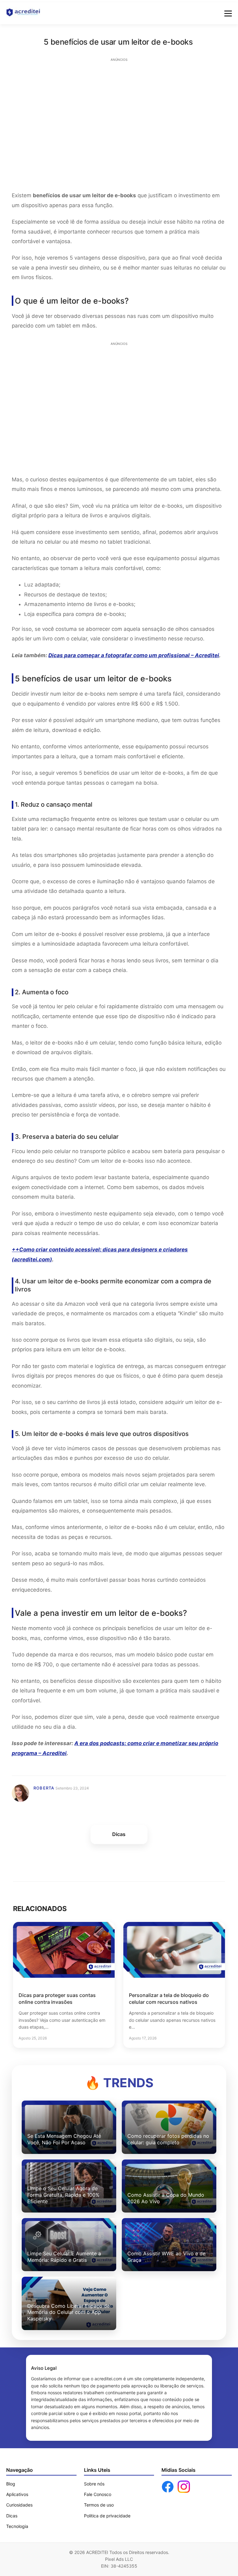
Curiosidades (19, 2505)
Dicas (12, 2516)
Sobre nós (94, 2484)
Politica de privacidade (107, 2516)
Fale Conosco (98, 2494)
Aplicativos (17, 2494)
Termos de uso (99, 2505)
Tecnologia (17, 2526)
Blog (11, 2484)
